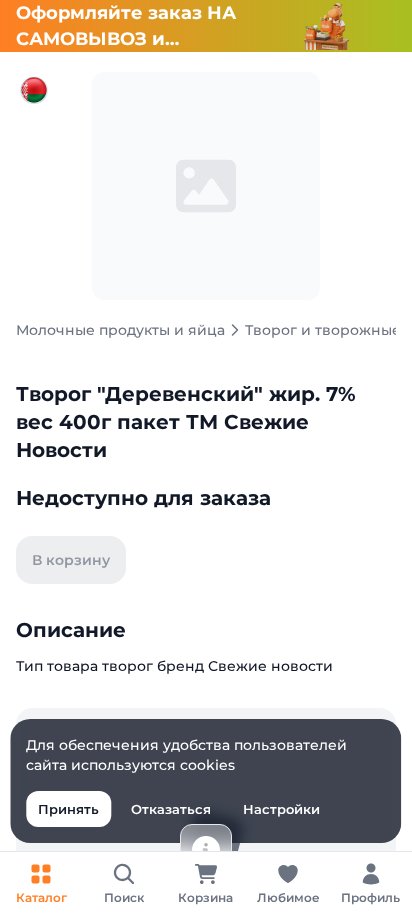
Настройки (281, 809)
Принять (68, 809)
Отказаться (171, 809)
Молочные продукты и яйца (120, 330)
